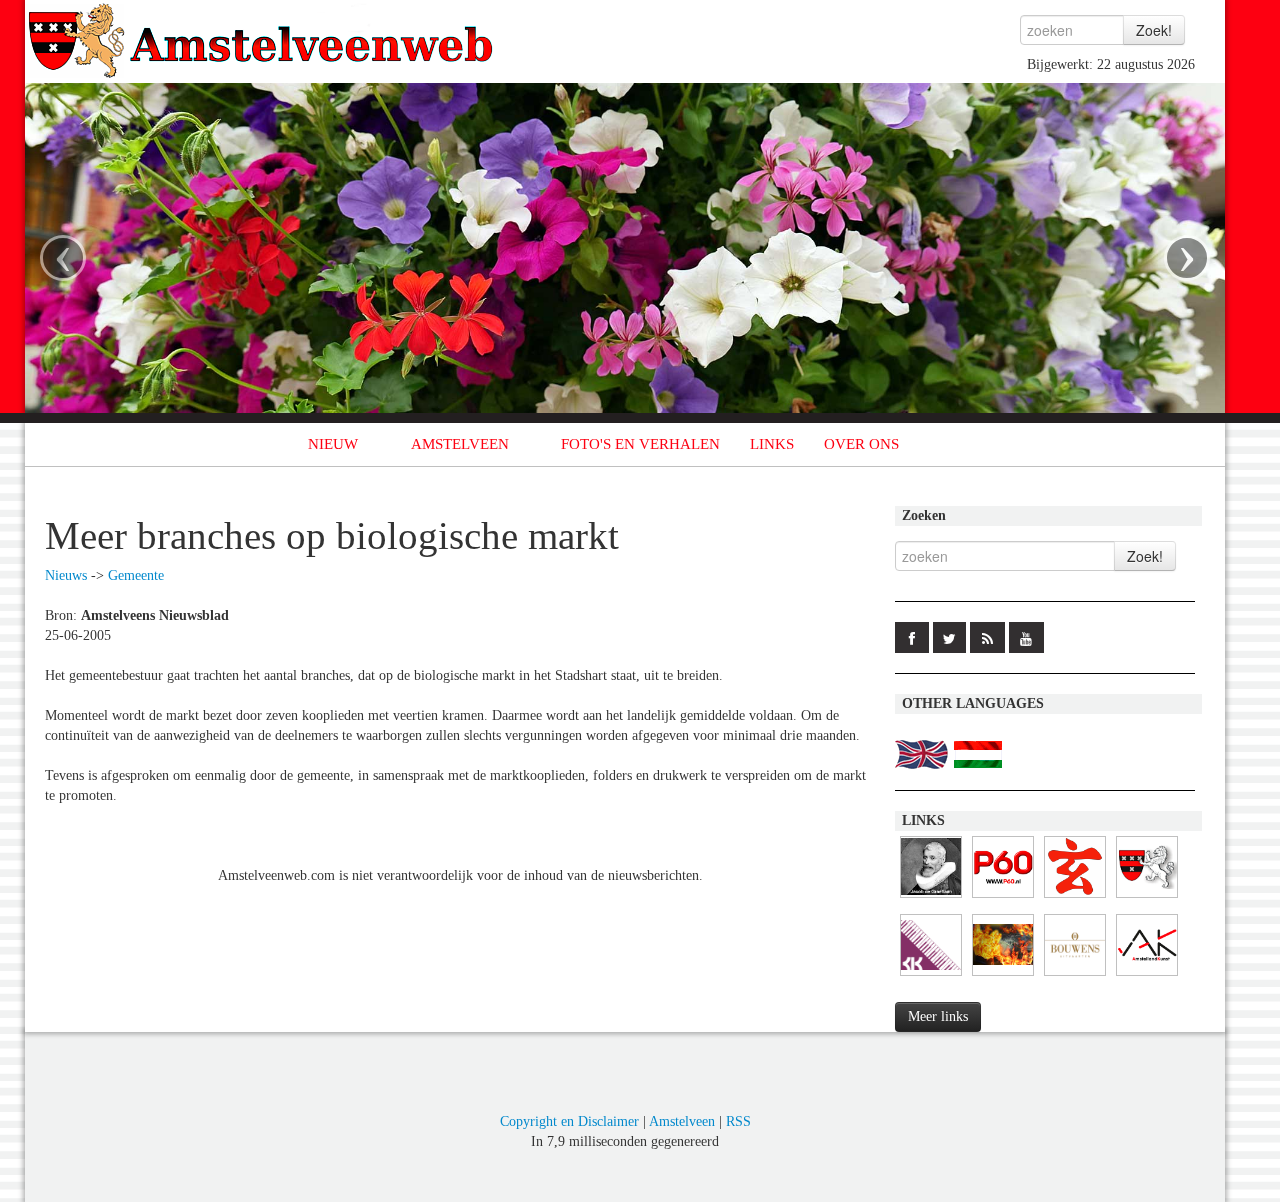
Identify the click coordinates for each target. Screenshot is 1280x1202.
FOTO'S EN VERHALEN (640, 444)
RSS (738, 1121)
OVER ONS (861, 444)
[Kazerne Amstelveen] (1003, 976)
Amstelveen (682, 1121)
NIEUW (333, 444)
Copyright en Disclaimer (569, 1121)
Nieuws (66, 575)
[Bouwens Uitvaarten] (1075, 976)
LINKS (772, 444)
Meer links (938, 1016)
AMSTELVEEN (460, 444)
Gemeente (136, 575)
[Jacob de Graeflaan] (931, 898)
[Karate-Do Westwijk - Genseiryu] (1075, 898)
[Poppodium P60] (1003, 898)
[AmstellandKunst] (1147, 976)
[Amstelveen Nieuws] (1147, 898)
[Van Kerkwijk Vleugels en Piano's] (931, 976)
